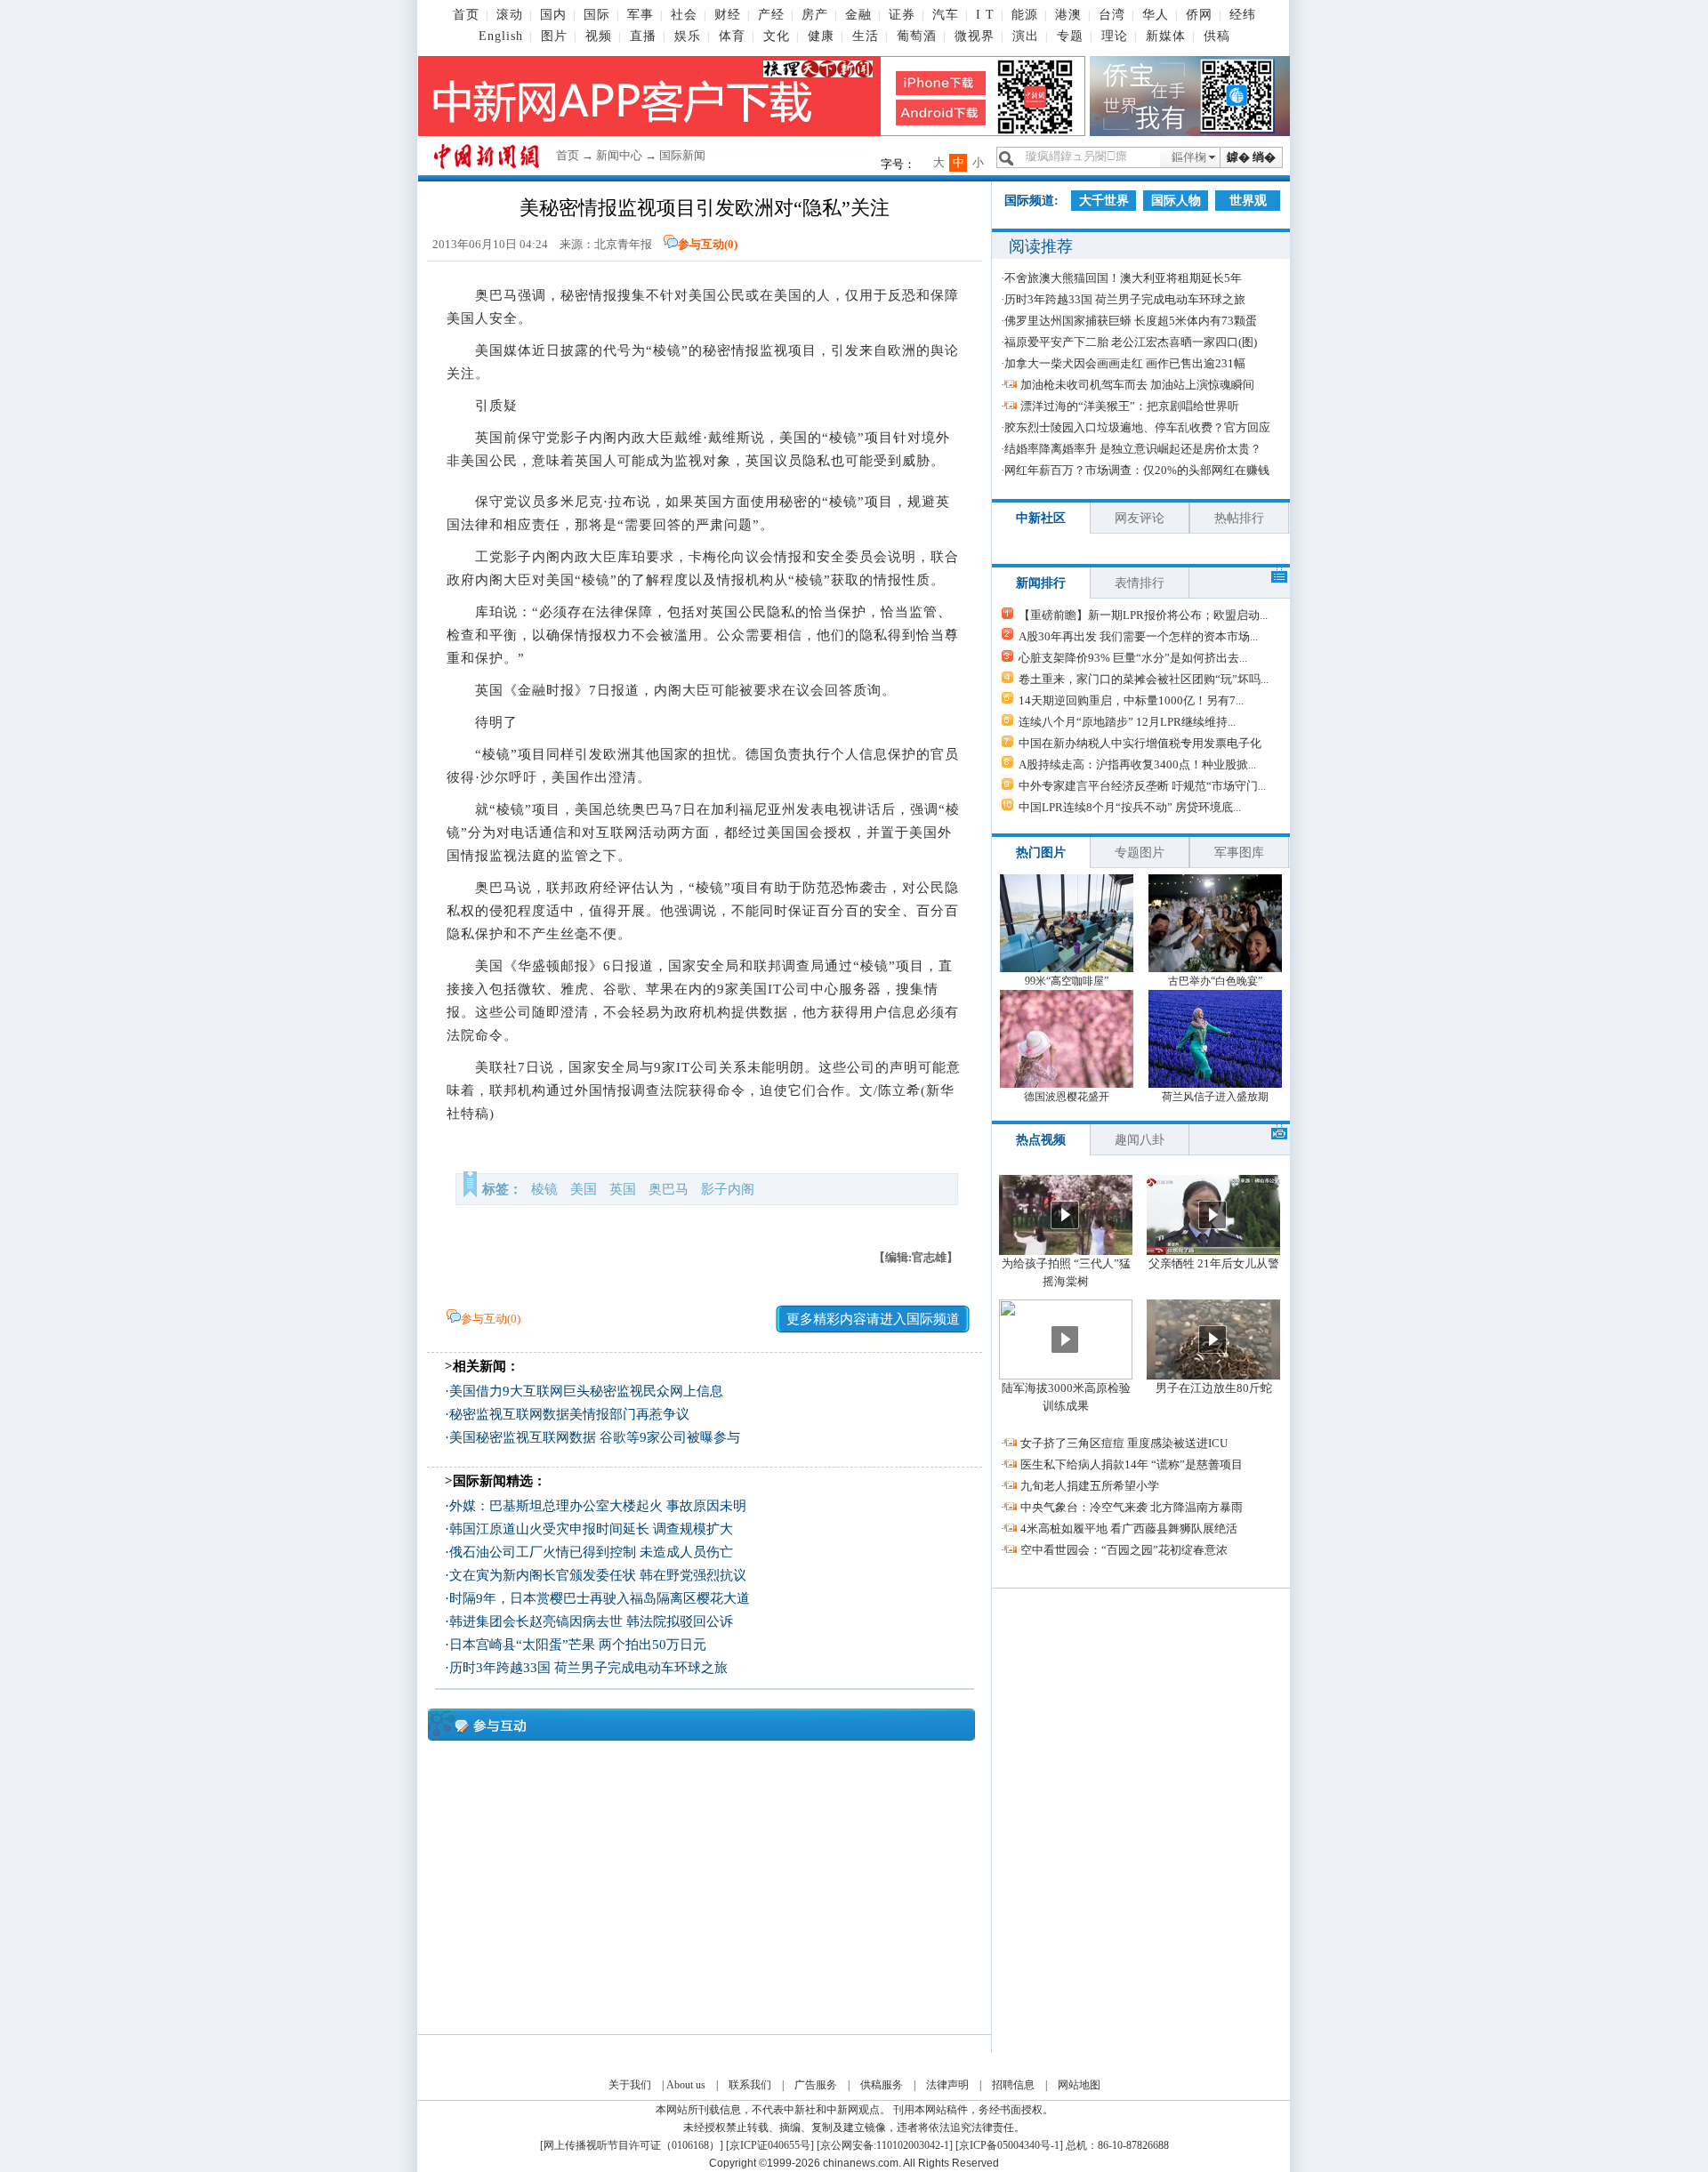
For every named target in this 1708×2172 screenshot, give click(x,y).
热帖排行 (1239, 518)
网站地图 (1079, 2085)
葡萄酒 (917, 36)
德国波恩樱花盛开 (1067, 1097)
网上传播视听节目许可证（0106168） (632, 2145)
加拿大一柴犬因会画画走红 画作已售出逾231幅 (1125, 363)
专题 (1070, 36)
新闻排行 (1041, 583)
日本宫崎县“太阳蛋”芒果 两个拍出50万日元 (578, 1645)
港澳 (1068, 15)
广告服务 (816, 2085)
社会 (684, 15)
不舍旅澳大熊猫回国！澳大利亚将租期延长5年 (1123, 278)
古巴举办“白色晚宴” (1215, 981)
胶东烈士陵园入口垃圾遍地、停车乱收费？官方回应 (1137, 427)
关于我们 (630, 2085)
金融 (858, 15)
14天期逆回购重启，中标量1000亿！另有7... (1131, 700)
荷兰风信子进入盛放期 (1215, 1097)
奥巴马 (669, 1189)
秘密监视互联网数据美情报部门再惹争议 (569, 1414)
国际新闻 (682, 155)
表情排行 (1140, 583)
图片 (554, 36)
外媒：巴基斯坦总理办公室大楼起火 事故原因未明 (598, 1506)
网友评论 (1140, 518)
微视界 (975, 36)
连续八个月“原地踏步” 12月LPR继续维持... (1127, 722)
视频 (599, 36)
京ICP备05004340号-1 (1009, 2145)
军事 (640, 15)
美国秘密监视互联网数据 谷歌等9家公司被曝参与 (595, 1437)
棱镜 (544, 1189)
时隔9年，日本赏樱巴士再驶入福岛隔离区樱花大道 (600, 1598)
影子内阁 (728, 1189)
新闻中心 (619, 155)
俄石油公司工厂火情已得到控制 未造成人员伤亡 (591, 1552)
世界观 (1248, 201)
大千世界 (1104, 201)
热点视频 (1041, 1140)
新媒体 (1166, 36)
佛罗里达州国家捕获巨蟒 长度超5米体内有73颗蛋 (1131, 321)
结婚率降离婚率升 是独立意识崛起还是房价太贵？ (1133, 449)
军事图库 (1239, 853)
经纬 (1243, 15)
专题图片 (1140, 853)
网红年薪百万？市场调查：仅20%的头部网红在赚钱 (1137, 470)
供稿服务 (882, 2085)
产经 (771, 15)
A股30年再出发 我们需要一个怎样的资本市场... (1138, 636)
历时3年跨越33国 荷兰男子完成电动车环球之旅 (588, 1668)
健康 (821, 36)
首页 (466, 15)
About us (686, 2085)
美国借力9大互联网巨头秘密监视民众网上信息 (586, 1391)
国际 (597, 15)
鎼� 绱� (1251, 157)
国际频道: (1031, 201)
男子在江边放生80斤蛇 (1214, 1388)
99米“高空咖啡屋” (1067, 981)
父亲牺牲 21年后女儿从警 (1214, 1263)
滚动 (510, 15)
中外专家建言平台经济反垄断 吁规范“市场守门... (1142, 786)
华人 (1156, 15)
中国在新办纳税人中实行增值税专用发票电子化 (1140, 743)
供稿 (1217, 36)
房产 (815, 15)
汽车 (946, 15)
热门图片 (1041, 853)
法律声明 (947, 2085)
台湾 (1112, 15)
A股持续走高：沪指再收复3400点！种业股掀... (1137, 764)
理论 (1115, 36)
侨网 (1199, 15)
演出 (1026, 36)
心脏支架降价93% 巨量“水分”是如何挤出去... (1133, 658)
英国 (623, 1189)
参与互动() (708, 244)
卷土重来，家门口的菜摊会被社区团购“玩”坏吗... (1144, 679)
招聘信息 (1013, 2085)
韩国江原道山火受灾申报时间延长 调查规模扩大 (591, 1529)
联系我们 (750, 2085)
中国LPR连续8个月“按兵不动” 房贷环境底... (1130, 807)
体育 (732, 36)
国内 (553, 15)
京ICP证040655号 (770, 2145)
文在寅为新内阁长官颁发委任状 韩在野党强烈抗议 (598, 1575)
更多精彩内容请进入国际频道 (873, 1319)
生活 (866, 36)
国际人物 (1176, 201)
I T (985, 15)
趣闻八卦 (1140, 1140)
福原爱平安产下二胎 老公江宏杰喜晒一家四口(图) (1131, 342)
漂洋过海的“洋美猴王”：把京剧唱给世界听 (1130, 406)
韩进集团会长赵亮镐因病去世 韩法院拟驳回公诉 (591, 1621)
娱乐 (688, 36)
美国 (584, 1189)
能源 (1025, 15)
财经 (728, 15)
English (501, 36)
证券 (902, 15)
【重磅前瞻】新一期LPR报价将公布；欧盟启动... (1143, 615)
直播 (643, 36)
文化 (777, 36)
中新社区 (1041, 518)
